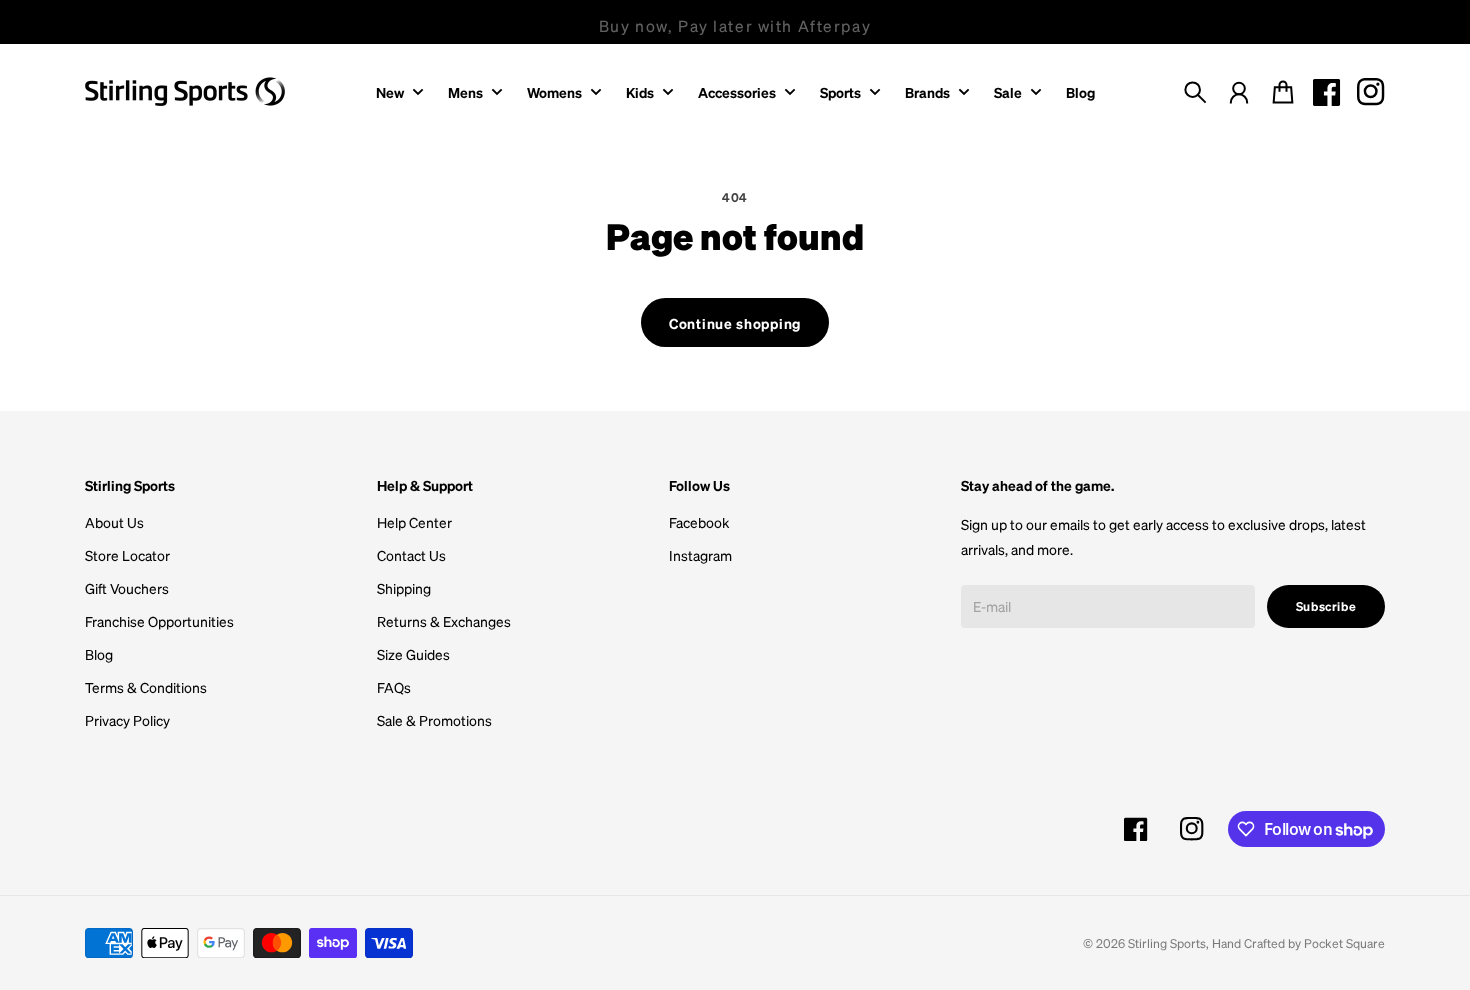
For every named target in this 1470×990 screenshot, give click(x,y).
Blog (99, 654)
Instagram (700, 555)
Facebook (699, 522)
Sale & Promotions (434, 720)
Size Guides (413, 654)
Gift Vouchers (127, 588)
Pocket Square (1344, 943)
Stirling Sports (1167, 943)
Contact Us (411, 555)
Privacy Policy (127, 720)
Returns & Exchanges (444, 621)
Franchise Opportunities (159, 621)
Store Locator (127, 555)
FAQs (394, 687)
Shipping (404, 588)
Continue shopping (735, 323)
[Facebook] (1327, 92)
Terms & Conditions (146, 687)
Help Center (414, 522)
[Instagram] (1371, 92)
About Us (114, 522)
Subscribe (1326, 606)
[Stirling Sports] (185, 91)
